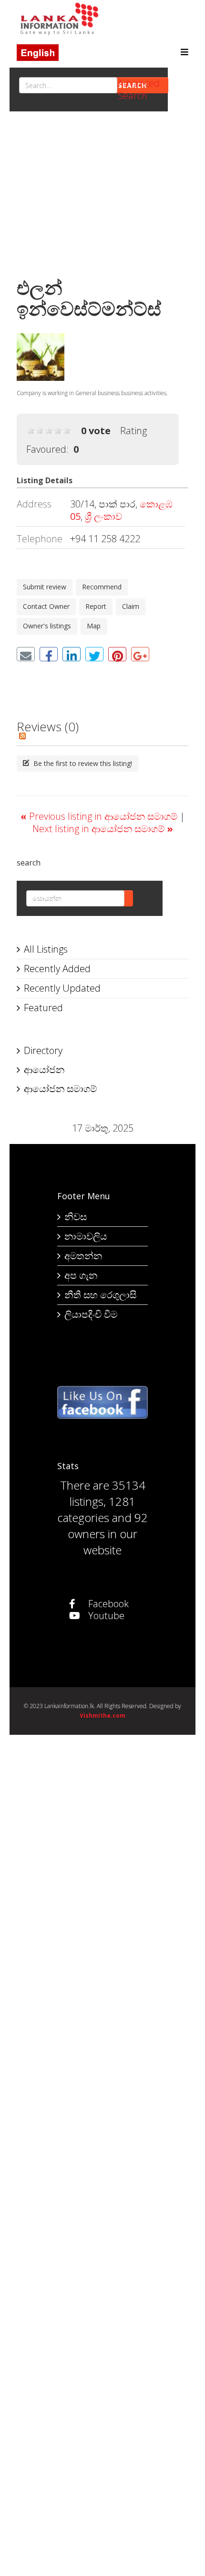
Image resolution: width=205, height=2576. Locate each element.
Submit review (45, 587)
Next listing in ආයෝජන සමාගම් (103, 829)
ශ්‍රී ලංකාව (103, 516)
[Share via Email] (26, 654)
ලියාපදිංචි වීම (91, 1314)
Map (94, 626)
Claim (131, 606)
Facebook (107, 1604)
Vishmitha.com (102, 1716)
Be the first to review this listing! (82, 763)
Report (96, 606)
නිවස (76, 1217)
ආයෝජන (44, 1069)
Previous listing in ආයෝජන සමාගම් (100, 816)
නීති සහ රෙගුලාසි (100, 1295)
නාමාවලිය (86, 1236)
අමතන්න (83, 1256)
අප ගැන (81, 1275)
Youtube (105, 1616)
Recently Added (57, 969)
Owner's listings (47, 626)
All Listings (46, 949)
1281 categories (96, 1509)
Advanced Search (139, 89)
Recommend (102, 587)
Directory (43, 1050)
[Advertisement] (102, 197)
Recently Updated (62, 988)
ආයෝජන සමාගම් (60, 1089)
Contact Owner (46, 606)
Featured (43, 1008)
